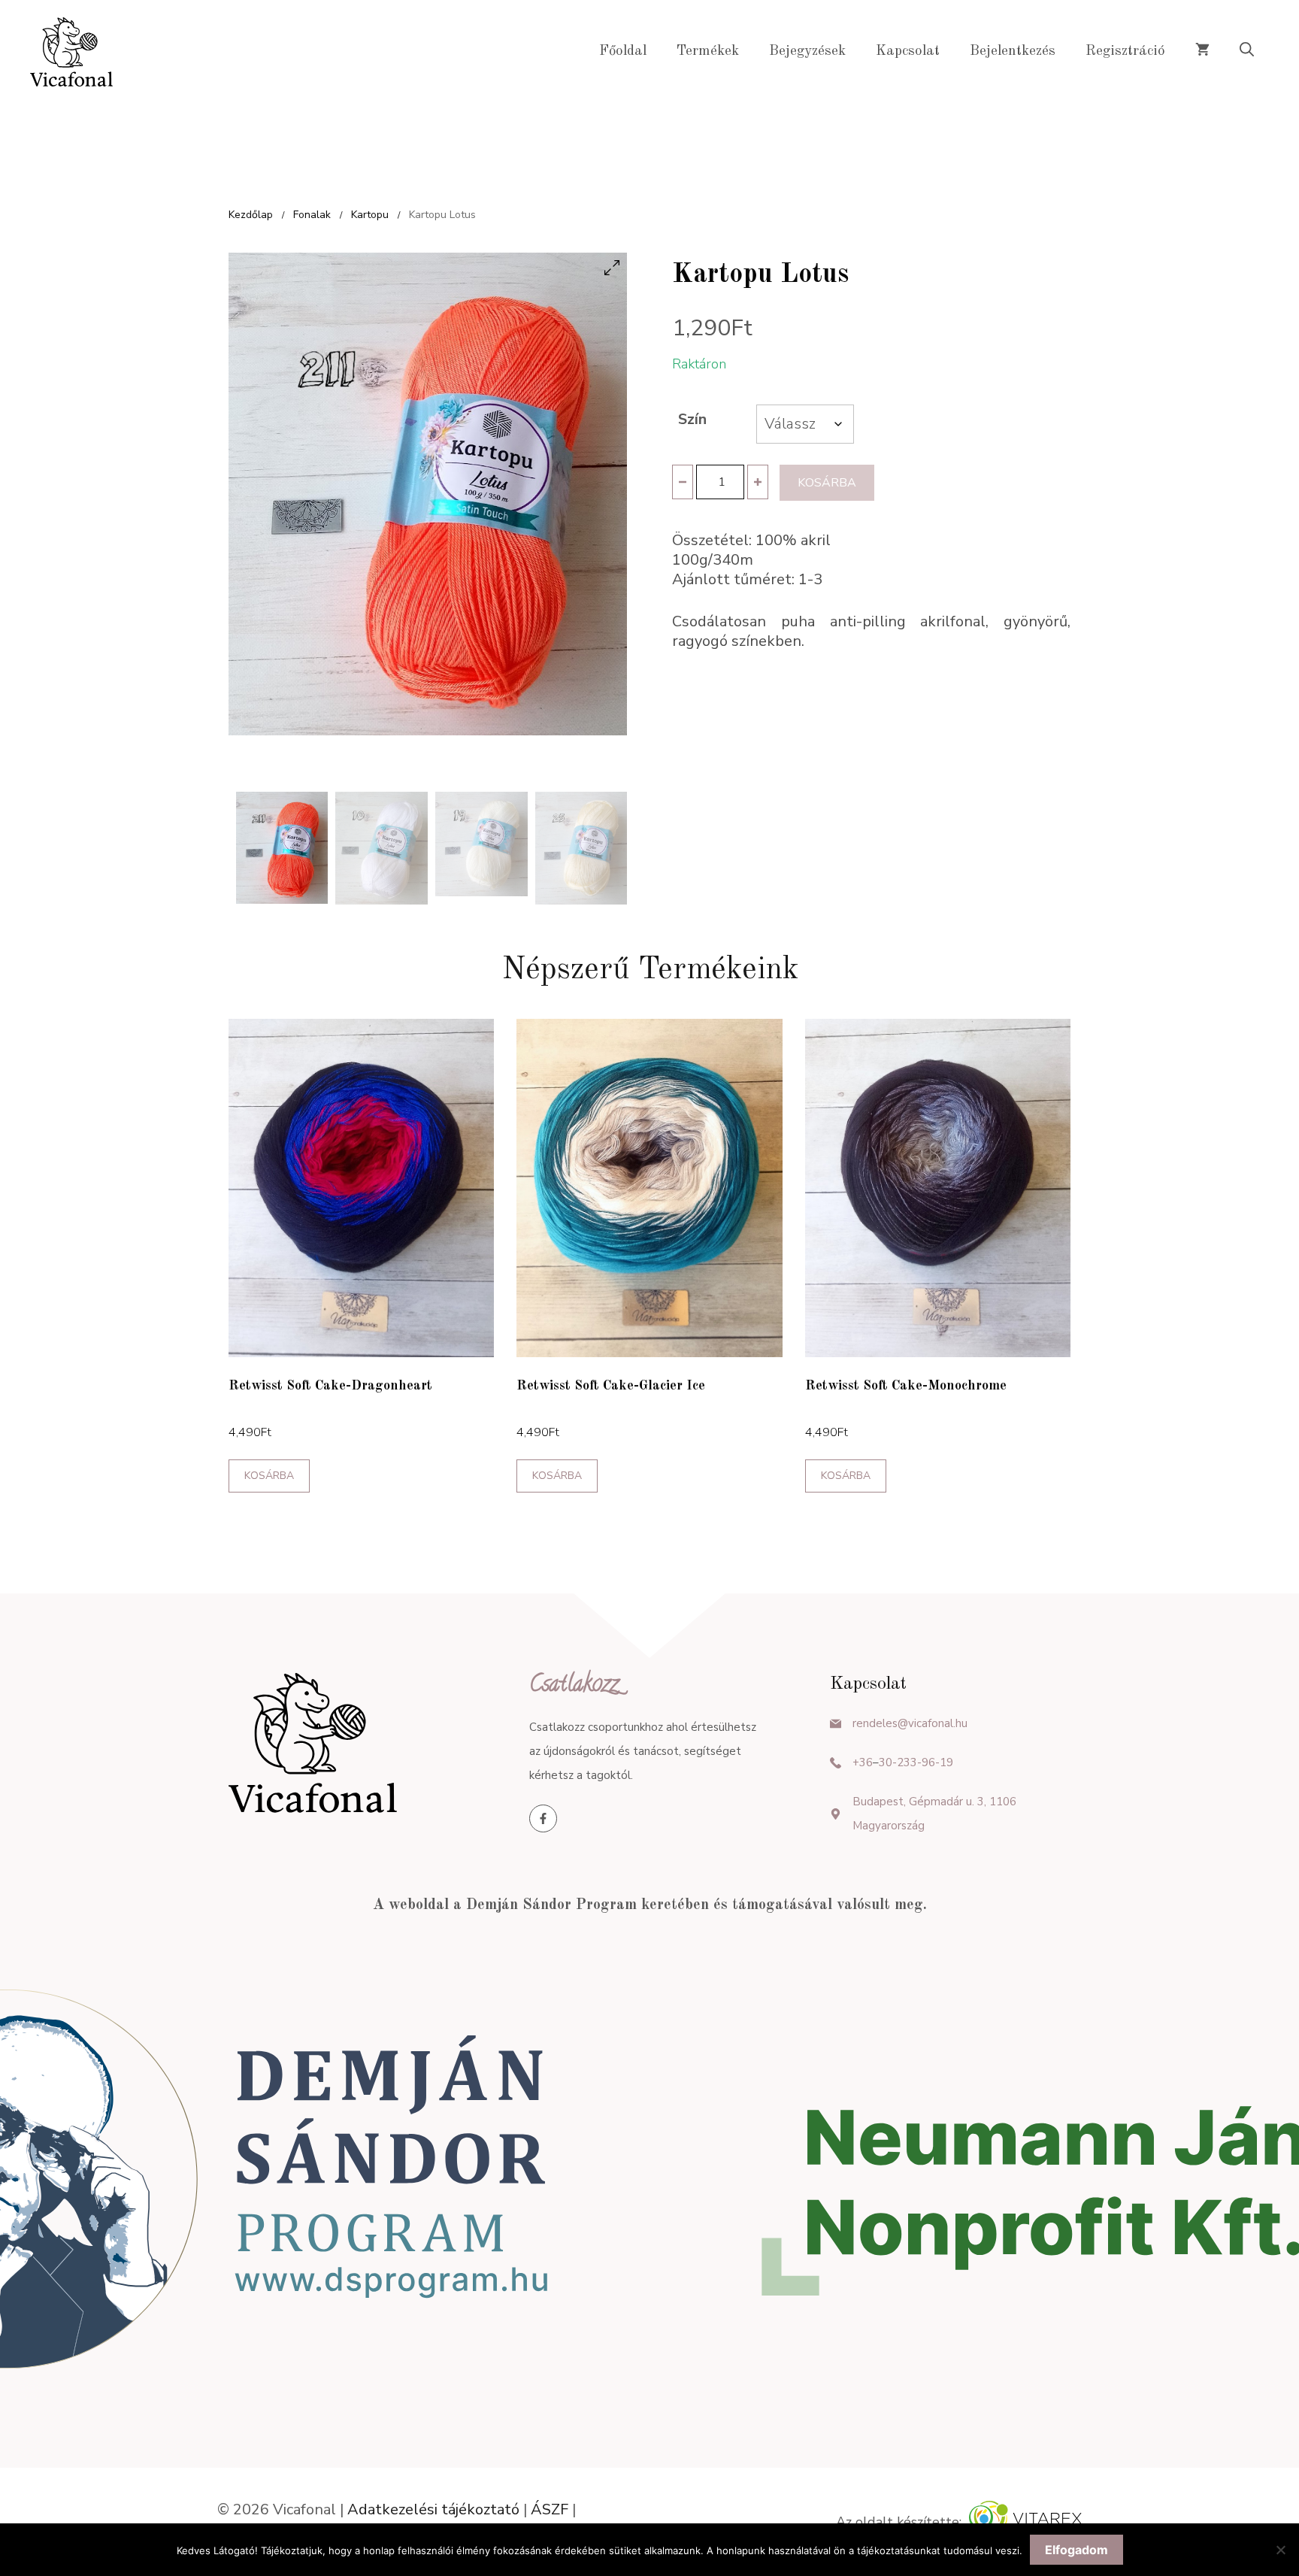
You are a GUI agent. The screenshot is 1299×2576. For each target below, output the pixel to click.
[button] (1247, 52)
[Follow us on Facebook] (543, 1818)
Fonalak (312, 215)
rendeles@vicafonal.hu (910, 1723)
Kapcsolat (908, 52)
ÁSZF (550, 2509)
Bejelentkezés (1013, 52)
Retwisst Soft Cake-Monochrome (906, 1386)
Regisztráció (1125, 52)
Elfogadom (1076, 2550)
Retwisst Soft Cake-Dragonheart (330, 1386)
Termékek (708, 52)
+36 (863, 1762)
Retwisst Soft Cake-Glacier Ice (611, 1386)
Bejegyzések (807, 52)
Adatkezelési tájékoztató (433, 2509)
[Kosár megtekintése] (1202, 52)
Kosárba (827, 483)
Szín (692, 419)
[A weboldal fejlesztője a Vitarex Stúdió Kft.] (1025, 2522)
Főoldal (623, 52)
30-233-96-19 (916, 1762)
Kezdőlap (251, 215)
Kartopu (370, 215)
